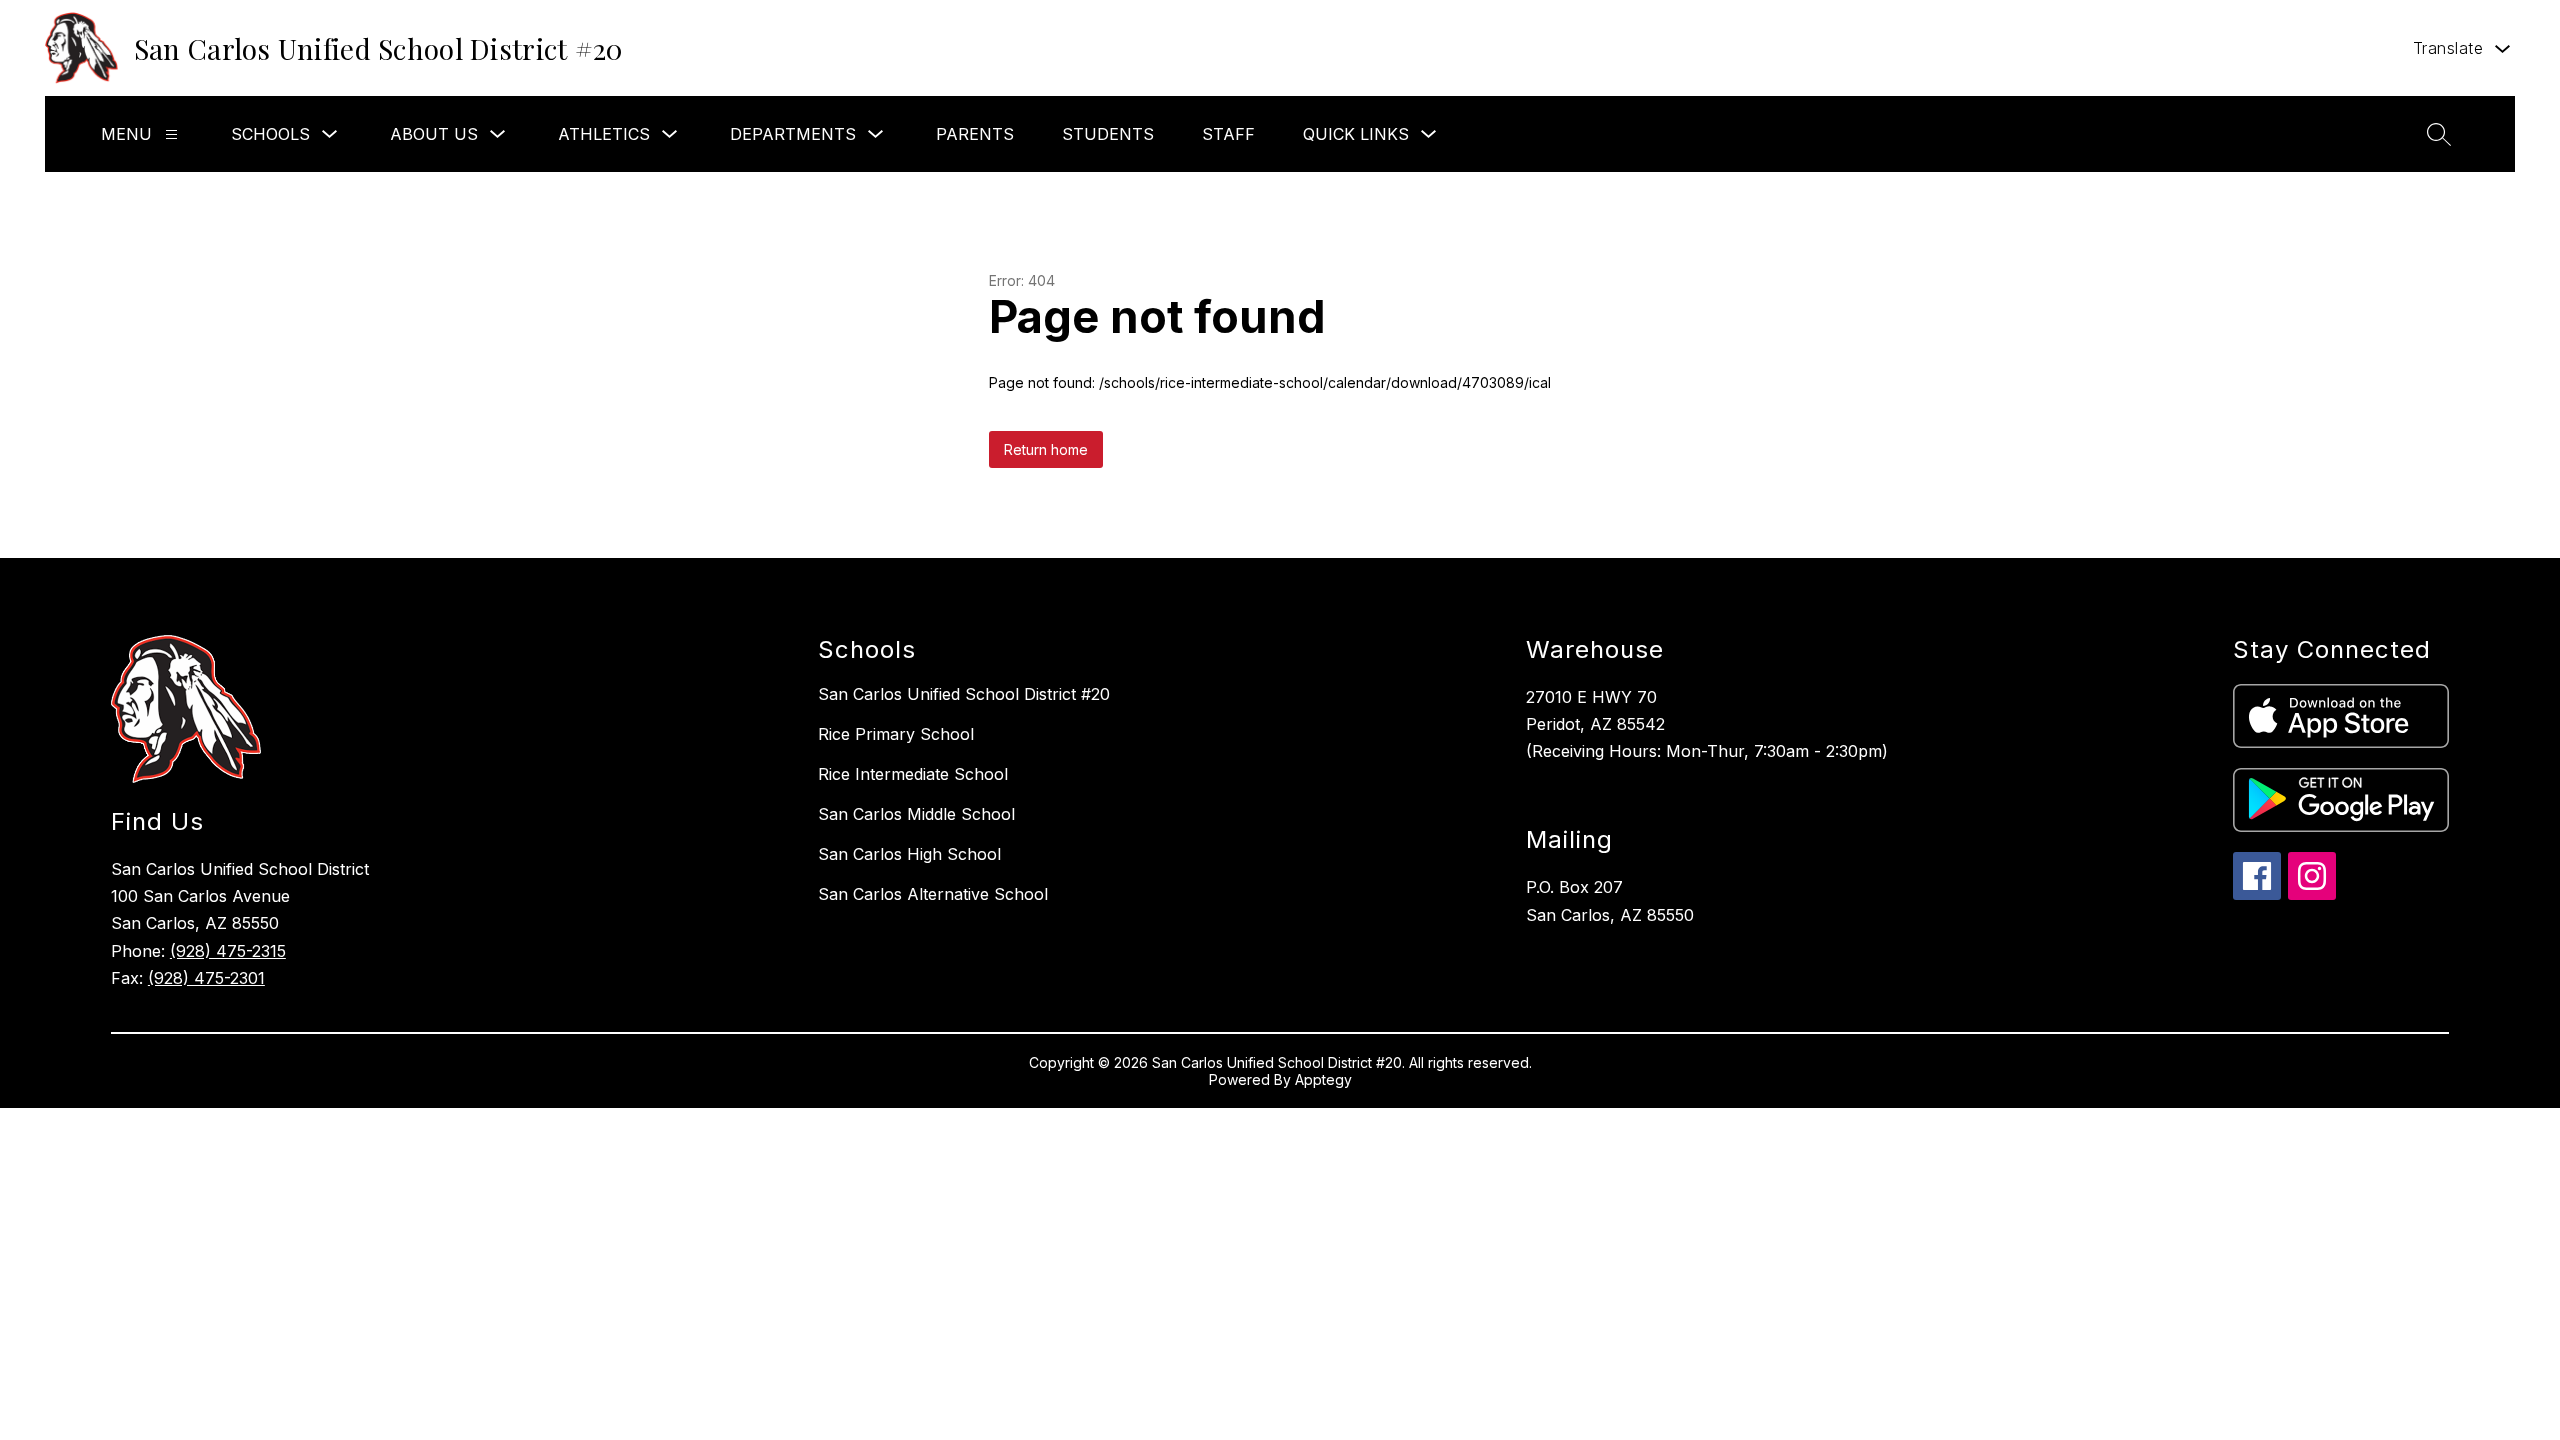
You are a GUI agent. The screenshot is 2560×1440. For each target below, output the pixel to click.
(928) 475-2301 (206, 978)
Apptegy (1323, 1079)
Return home (1046, 449)
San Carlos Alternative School (933, 894)
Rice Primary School (896, 734)
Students (1108, 134)
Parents (975, 134)
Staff (1228, 134)
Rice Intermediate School (913, 774)
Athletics (604, 134)
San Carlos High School (909, 854)
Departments (793, 134)
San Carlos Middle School (916, 814)
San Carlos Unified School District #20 (964, 694)
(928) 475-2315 (228, 951)
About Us (434, 134)
